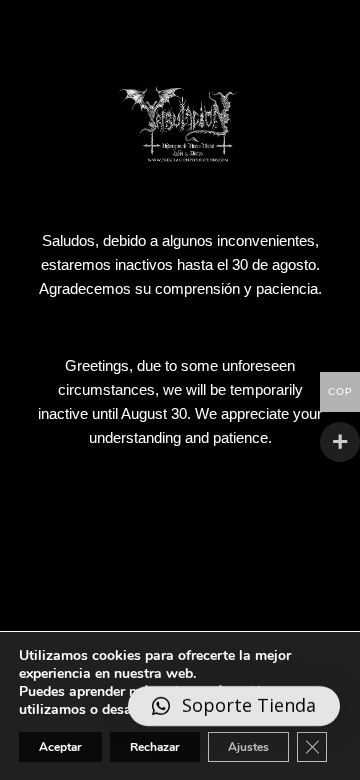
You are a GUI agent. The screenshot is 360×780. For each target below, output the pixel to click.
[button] (234, 706)
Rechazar (155, 747)
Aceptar (60, 747)
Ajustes (248, 747)
